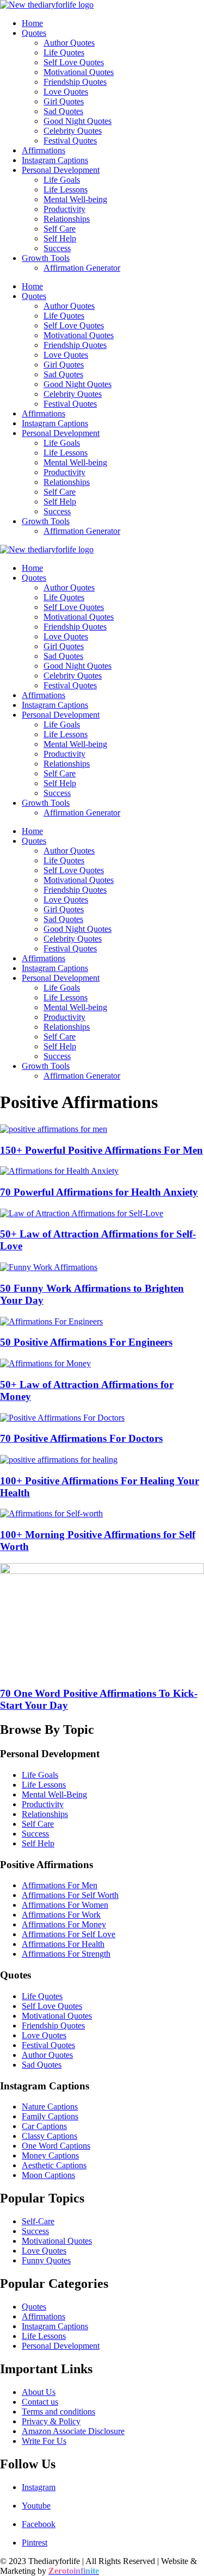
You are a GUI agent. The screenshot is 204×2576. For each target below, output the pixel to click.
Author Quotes (69, 43)
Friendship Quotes (75, 82)
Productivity (64, 209)
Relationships (67, 219)
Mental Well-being (75, 199)
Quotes (34, 33)
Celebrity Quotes (73, 131)
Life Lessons (66, 189)
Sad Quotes (63, 111)
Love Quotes (66, 92)
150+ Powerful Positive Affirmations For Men (101, 1150)
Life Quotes (64, 52)
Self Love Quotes (74, 62)
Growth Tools (46, 258)
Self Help (60, 238)
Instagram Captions (55, 160)
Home (32, 23)
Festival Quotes (70, 141)
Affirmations (44, 150)
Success (57, 248)
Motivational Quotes (79, 72)
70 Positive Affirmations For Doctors (81, 1438)
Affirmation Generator (82, 268)
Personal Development (61, 170)
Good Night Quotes (78, 121)
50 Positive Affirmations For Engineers (86, 1342)
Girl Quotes (64, 101)
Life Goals (62, 180)
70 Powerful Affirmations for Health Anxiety (99, 1192)
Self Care (60, 229)
